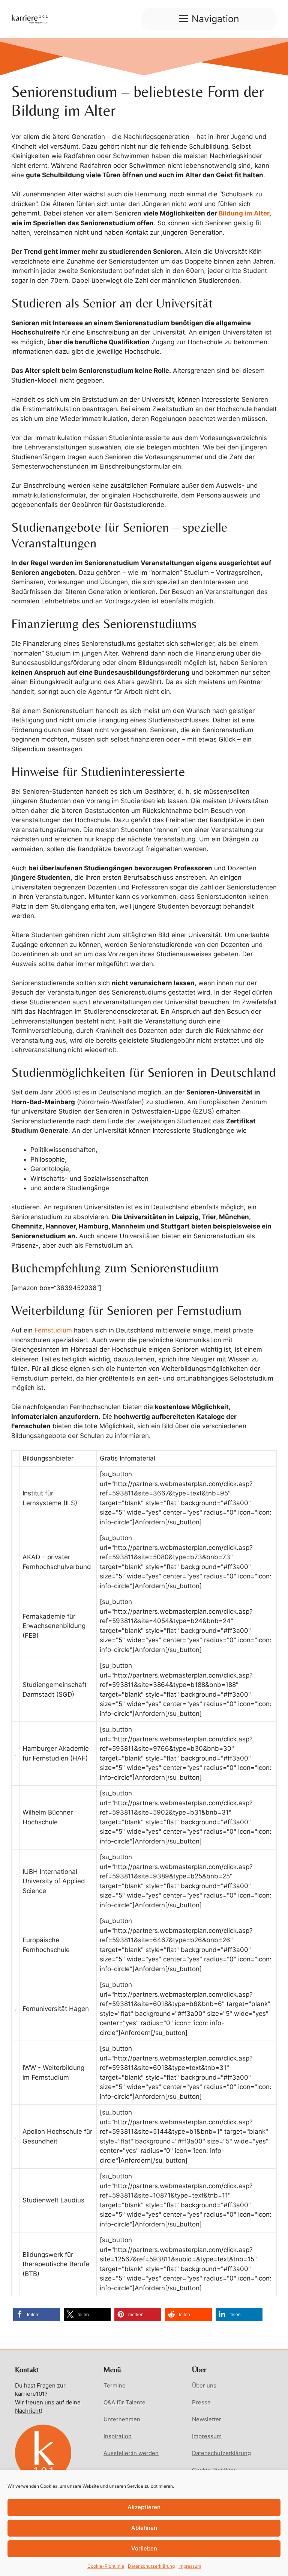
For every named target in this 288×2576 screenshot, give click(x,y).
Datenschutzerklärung (151, 2566)
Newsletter (207, 2419)
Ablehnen (144, 2528)
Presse (201, 2402)
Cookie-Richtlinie (106, 2566)
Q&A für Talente (124, 2402)
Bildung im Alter (244, 213)
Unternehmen (122, 2419)
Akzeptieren (144, 2507)
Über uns (204, 2385)
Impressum (190, 2566)
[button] (37, 2314)
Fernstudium (53, 1330)
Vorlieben (144, 2548)
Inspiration (118, 2436)
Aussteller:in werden (131, 2453)
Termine (115, 2385)
